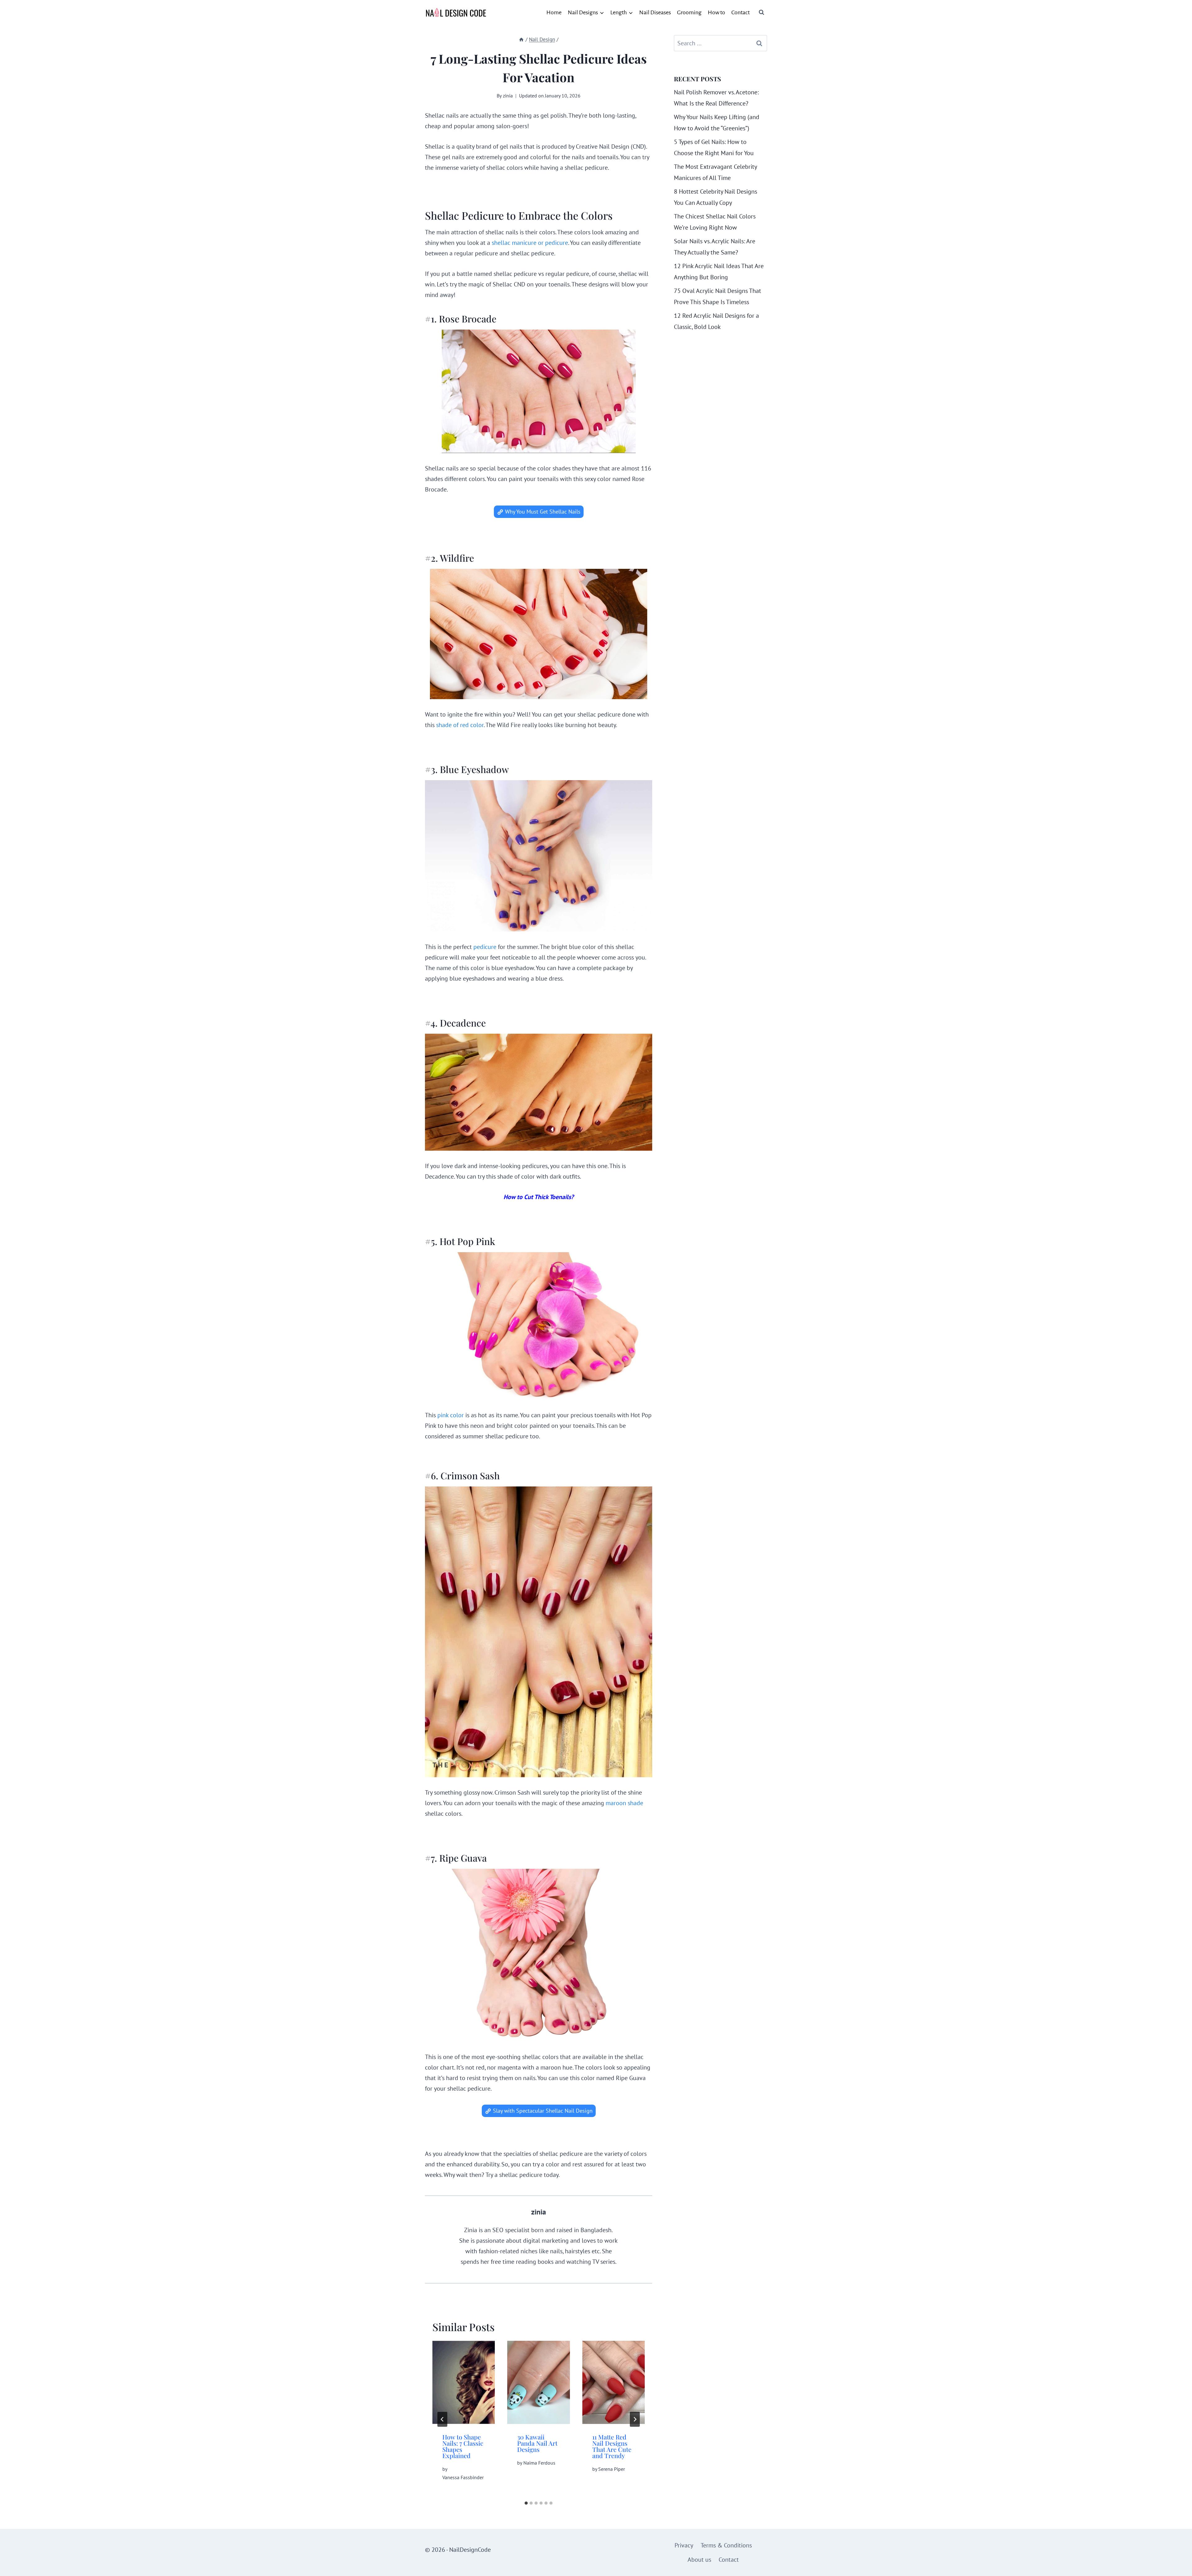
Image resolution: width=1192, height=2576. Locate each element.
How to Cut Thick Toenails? (539, 1197)
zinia (508, 96)
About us (699, 2560)
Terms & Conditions (726, 2545)
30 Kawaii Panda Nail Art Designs (537, 2443)
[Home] (521, 39)
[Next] (635, 2419)
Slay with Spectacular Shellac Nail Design (543, 2111)
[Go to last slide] (442, 2419)
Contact (740, 12)
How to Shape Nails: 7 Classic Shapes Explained (463, 2446)
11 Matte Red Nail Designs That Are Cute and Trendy (612, 2446)
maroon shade (624, 1803)
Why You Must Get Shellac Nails (543, 512)
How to (716, 12)
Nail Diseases (655, 12)
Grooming (689, 12)
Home (554, 12)
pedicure (485, 947)
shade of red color (460, 725)
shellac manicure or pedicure (530, 243)
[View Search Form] (761, 12)
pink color (450, 1415)
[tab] (526, 2503)
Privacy (684, 2545)
